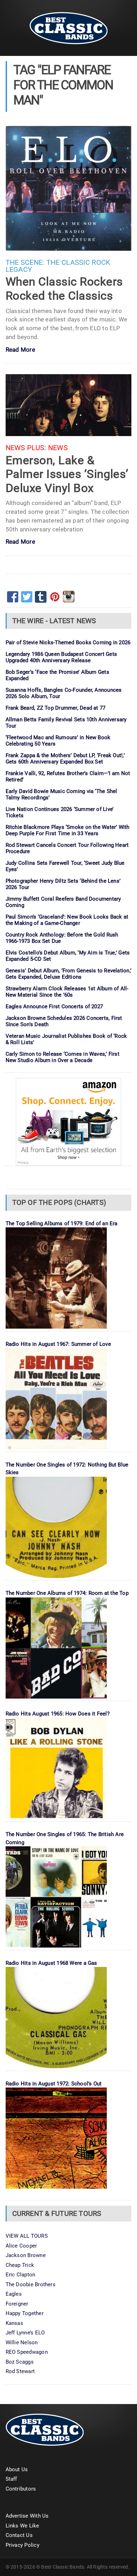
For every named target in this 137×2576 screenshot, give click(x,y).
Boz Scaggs (20, 2362)
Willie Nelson (22, 2342)
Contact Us (19, 2535)
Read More (20, 350)
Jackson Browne (26, 2255)
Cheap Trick (20, 2265)
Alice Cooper (21, 2246)
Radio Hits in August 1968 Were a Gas (51, 1963)
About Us (17, 2469)
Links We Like (22, 2526)
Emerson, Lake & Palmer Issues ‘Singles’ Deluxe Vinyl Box (67, 474)
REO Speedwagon (27, 2352)
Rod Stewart (20, 2371)
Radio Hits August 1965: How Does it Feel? (58, 1714)
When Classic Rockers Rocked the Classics (64, 289)
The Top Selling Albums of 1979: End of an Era (62, 1223)
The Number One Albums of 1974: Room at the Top (67, 1593)
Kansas (14, 2323)
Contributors (21, 2489)
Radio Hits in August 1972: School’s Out (54, 2084)
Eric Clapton (21, 2275)
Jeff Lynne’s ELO (25, 2333)
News (58, 448)
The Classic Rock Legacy (58, 266)
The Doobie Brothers (31, 2284)
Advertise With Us (27, 2516)
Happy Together (25, 2313)
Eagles (14, 2294)
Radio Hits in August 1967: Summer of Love (58, 1344)
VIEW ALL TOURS (27, 2236)
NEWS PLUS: (26, 448)
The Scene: (25, 263)
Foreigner (17, 2304)
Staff (11, 2479)
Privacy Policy (22, 2545)
